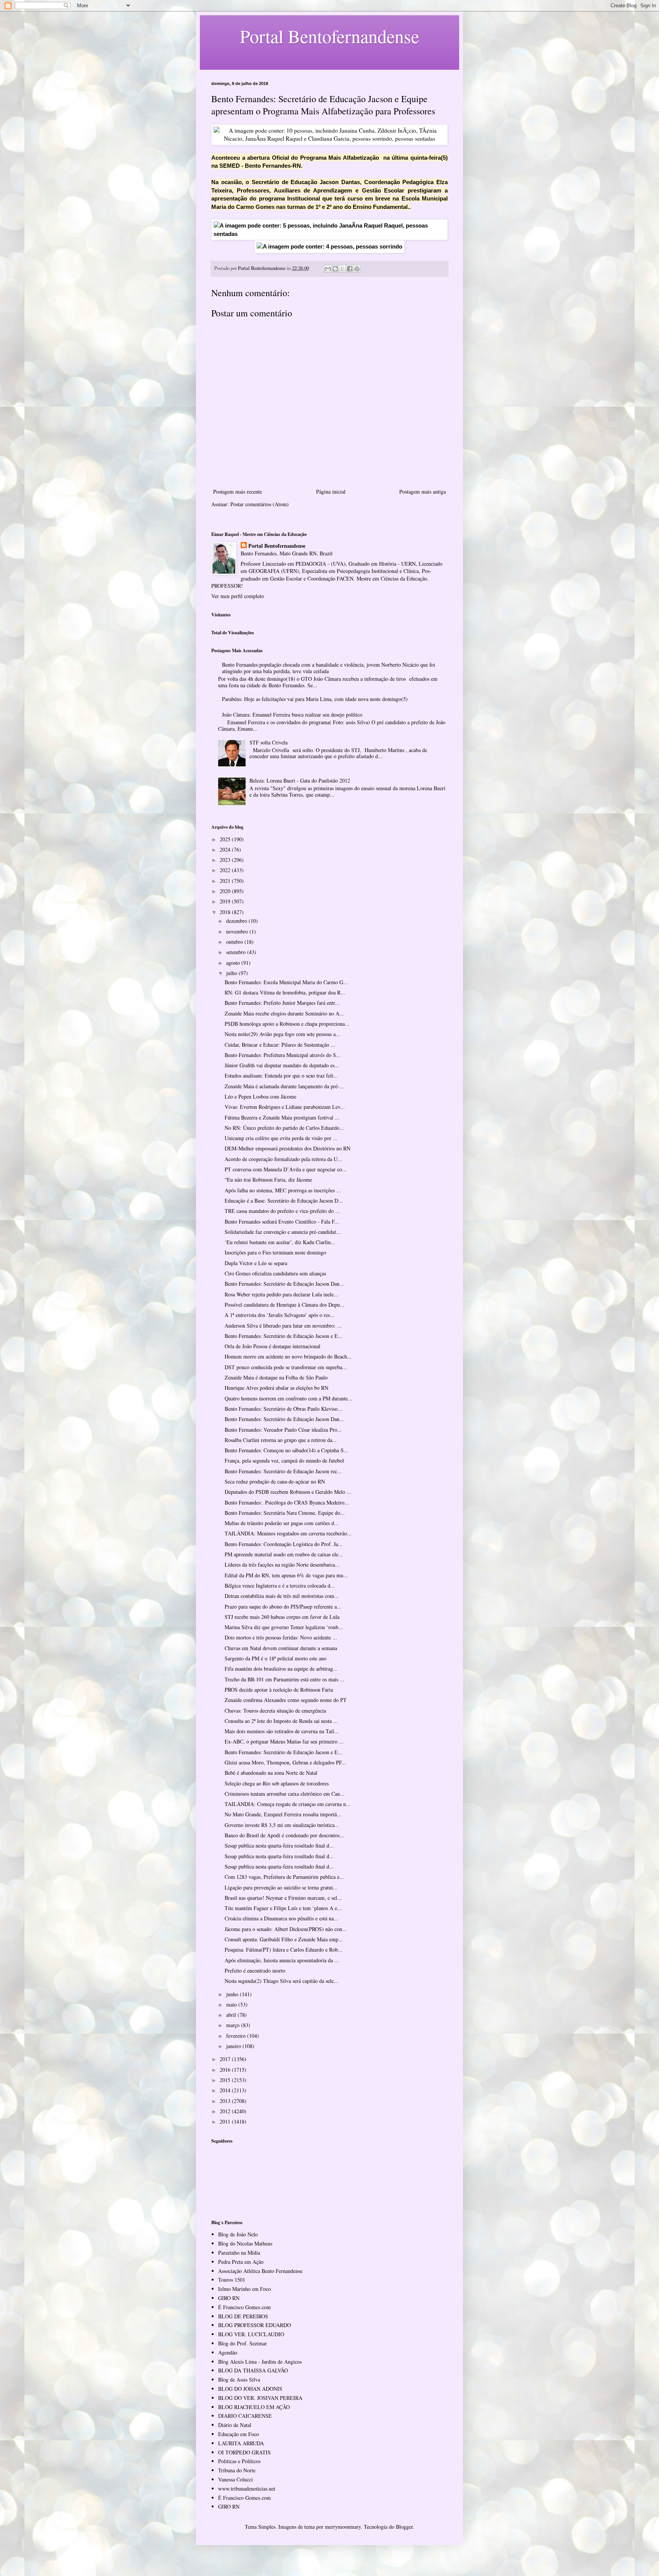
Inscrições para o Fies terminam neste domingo (275, 1252)
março (234, 2025)
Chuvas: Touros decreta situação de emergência (275, 1711)
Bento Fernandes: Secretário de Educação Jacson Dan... (284, 1284)
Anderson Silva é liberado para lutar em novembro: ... (283, 1326)
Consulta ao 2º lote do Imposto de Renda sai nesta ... (281, 1721)
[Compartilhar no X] (342, 269)
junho (233, 1994)
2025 (226, 839)
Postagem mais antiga (423, 492)
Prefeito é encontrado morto (255, 1970)
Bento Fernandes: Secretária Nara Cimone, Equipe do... (285, 1513)
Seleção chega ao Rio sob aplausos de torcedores (277, 1783)
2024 (226, 849)
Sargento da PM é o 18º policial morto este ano (276, 1658)
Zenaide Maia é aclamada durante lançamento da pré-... (284, 1086)
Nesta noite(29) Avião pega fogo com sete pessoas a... (282, 1034)
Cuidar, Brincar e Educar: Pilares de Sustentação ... (280, 1045)
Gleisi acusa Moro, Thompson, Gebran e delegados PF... (285, 1762)
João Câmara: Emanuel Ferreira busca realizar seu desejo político (292, 715)
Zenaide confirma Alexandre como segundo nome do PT (286, 1700)
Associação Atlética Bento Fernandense (260, 2271)
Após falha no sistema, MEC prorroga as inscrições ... (283, 1190)
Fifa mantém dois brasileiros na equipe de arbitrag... (281, 1669)
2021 (226, 881)
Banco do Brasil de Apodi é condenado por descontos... (284, 1835)
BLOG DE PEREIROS (243, 2316)
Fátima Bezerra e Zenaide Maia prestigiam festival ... (282, 1117)
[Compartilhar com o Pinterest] (357, 269)
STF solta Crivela (268, 742)
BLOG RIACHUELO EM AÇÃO (254, 2407)
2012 (226, 2111)
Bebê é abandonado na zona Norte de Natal (271, 1773)
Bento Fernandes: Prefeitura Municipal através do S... (283, 1055)
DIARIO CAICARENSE (245, 2416)
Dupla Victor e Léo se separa (256, 1263)
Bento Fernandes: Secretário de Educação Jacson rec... (283, 1471)
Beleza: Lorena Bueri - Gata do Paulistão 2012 (300, 780)
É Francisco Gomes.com (244, 2307)
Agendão (228, 2352)
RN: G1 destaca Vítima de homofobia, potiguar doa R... (285, 992)
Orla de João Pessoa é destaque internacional (272, 1346)
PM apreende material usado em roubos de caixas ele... (284, 1554)
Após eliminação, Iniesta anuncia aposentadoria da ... (282, 1960)
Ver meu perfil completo (238, 596)
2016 (226, 2070)
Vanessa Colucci (235, 2479)
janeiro (234, 2046)
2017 (226, 2059)
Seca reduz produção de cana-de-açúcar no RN (275, 1481)
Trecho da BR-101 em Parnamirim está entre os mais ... (284, 1679)
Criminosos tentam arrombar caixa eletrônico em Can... (284, 1794)
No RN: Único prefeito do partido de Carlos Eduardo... (284, 1128)
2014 (226, 2090)
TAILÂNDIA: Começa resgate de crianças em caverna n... (288, 1804)
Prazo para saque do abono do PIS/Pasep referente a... (283, 1606)
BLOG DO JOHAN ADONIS (250, 2389)
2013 (226, 2101)
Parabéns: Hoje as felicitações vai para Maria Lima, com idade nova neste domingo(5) (315, 699)
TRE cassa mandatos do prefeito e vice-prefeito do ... (282, 1211)
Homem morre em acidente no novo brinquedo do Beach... (288, 1356)
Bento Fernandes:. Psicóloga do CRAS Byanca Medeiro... (287, 1502)
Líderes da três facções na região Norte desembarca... (282, 1565)
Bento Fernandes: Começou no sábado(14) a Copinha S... (286, 1450)
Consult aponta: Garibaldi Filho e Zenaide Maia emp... (284, 1939)
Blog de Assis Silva (239, 2380)
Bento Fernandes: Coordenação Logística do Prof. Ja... (284, 1544)
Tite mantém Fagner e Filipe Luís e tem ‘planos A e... (283, 1908)
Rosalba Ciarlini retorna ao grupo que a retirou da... (281, 1440)
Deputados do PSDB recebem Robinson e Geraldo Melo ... (288, 1492)
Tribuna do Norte (237, 2470)
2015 (226, 2080)
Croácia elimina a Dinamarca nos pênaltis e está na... (281, 1918)
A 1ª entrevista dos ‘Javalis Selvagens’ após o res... (280, 1315)
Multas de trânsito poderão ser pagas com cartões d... (282, 1523)
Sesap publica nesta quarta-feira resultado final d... (279, 1845)
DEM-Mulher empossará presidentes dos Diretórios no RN (288, 1148)
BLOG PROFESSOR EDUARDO (255, 2325)
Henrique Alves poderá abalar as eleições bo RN (276, 1388)
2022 (226, 870)
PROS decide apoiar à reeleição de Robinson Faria (279, 1690)
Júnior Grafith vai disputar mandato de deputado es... (282, 1065)
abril (232, 2015)
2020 (226, 891)
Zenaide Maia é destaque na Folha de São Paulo (276, 1377)
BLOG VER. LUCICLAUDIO (251, 2334)
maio (232, 2004)
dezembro (237, 921)
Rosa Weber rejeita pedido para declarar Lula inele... (281, 1294)
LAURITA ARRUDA (241, 2443)
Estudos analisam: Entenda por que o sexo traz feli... (281, 1075)
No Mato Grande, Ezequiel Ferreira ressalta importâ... (283, 1814)
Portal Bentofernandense (277, 546)
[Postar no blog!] (335, 269)
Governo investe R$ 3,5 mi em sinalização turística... (282, 1825)
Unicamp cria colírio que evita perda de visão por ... (281, 1138)
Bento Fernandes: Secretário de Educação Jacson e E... (284, 1336)
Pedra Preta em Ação (241, 2262)
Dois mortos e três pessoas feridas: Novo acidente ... (281, 1637)
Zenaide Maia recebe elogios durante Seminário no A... (284, 1013)
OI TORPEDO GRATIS (244, 2452)
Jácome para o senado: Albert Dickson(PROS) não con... (286, 1929)
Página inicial (331, 492)
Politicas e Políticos (239, 2461)
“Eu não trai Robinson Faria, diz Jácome (268, 1180)
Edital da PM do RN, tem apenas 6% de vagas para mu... (286, 1575)
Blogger (404, 2527)
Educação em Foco (239, 2434)
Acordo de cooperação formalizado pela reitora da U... (283, 1159)
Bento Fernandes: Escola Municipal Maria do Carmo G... (286, 982)
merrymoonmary (343, 2527)
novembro (238, 931)
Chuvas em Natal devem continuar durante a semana (281, 1648)
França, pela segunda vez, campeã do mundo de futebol (284, 1460)
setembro (237, 952)
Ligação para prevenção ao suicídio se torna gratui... (281, 1887)
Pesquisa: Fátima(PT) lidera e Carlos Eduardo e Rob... (284, 1950)
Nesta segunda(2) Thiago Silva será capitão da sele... (281, 1981)
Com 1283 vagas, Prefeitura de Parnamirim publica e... (284, 1877)
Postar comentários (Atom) (260, 504)
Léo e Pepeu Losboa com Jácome (260, 1096)
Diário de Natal (235, 2425)
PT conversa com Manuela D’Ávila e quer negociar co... (286, 1169)
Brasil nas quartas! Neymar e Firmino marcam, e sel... (283, 1898)
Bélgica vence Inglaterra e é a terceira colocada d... (280, 1586)
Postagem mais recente (238, 492)
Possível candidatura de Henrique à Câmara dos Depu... (284, 1305)
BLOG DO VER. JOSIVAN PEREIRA (260, 2398)
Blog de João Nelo (238, 2234)
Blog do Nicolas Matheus (245, 2243)
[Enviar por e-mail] (328, 269)
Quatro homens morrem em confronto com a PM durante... (289, 1398)
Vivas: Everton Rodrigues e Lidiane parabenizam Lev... (285, 1107)
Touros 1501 (232, 2280)
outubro (235, 942)
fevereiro (237, 2036)
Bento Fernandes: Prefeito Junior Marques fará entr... (282, 1003)
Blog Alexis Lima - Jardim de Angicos (260, 2362)
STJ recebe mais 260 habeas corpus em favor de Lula (282, 1617)
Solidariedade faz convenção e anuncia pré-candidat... (283, 1232)
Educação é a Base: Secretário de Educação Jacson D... (284, 1201)
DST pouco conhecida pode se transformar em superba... (286, 1367)
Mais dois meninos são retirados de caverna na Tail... (282, 1731)
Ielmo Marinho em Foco (244, 2289)
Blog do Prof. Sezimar (243, 2343)
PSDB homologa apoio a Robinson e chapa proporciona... (287, 1024)
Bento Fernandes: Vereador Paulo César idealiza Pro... (283, 1430)
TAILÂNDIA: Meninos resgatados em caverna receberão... (288, 1533)
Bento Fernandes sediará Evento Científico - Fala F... (282, 1221)
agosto (234, 963)
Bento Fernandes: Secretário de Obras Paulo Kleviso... (283, 1409)
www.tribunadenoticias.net (247, 2489)
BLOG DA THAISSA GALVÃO (253, 2370)
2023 (226, 860)
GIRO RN (229, 2298)
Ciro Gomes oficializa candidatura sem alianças (275, 1273)
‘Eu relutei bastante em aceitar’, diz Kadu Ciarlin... (280, 1242)
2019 (226, 901)
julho (232, 973)
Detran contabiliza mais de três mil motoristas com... (282, 1596)
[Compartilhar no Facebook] (350, 269)
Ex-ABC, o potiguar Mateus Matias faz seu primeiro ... (284, 1741)
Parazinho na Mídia (239, 2253)
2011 (226, 2121)
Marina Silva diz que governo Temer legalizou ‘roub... (284, 1627)
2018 (226, 912)
